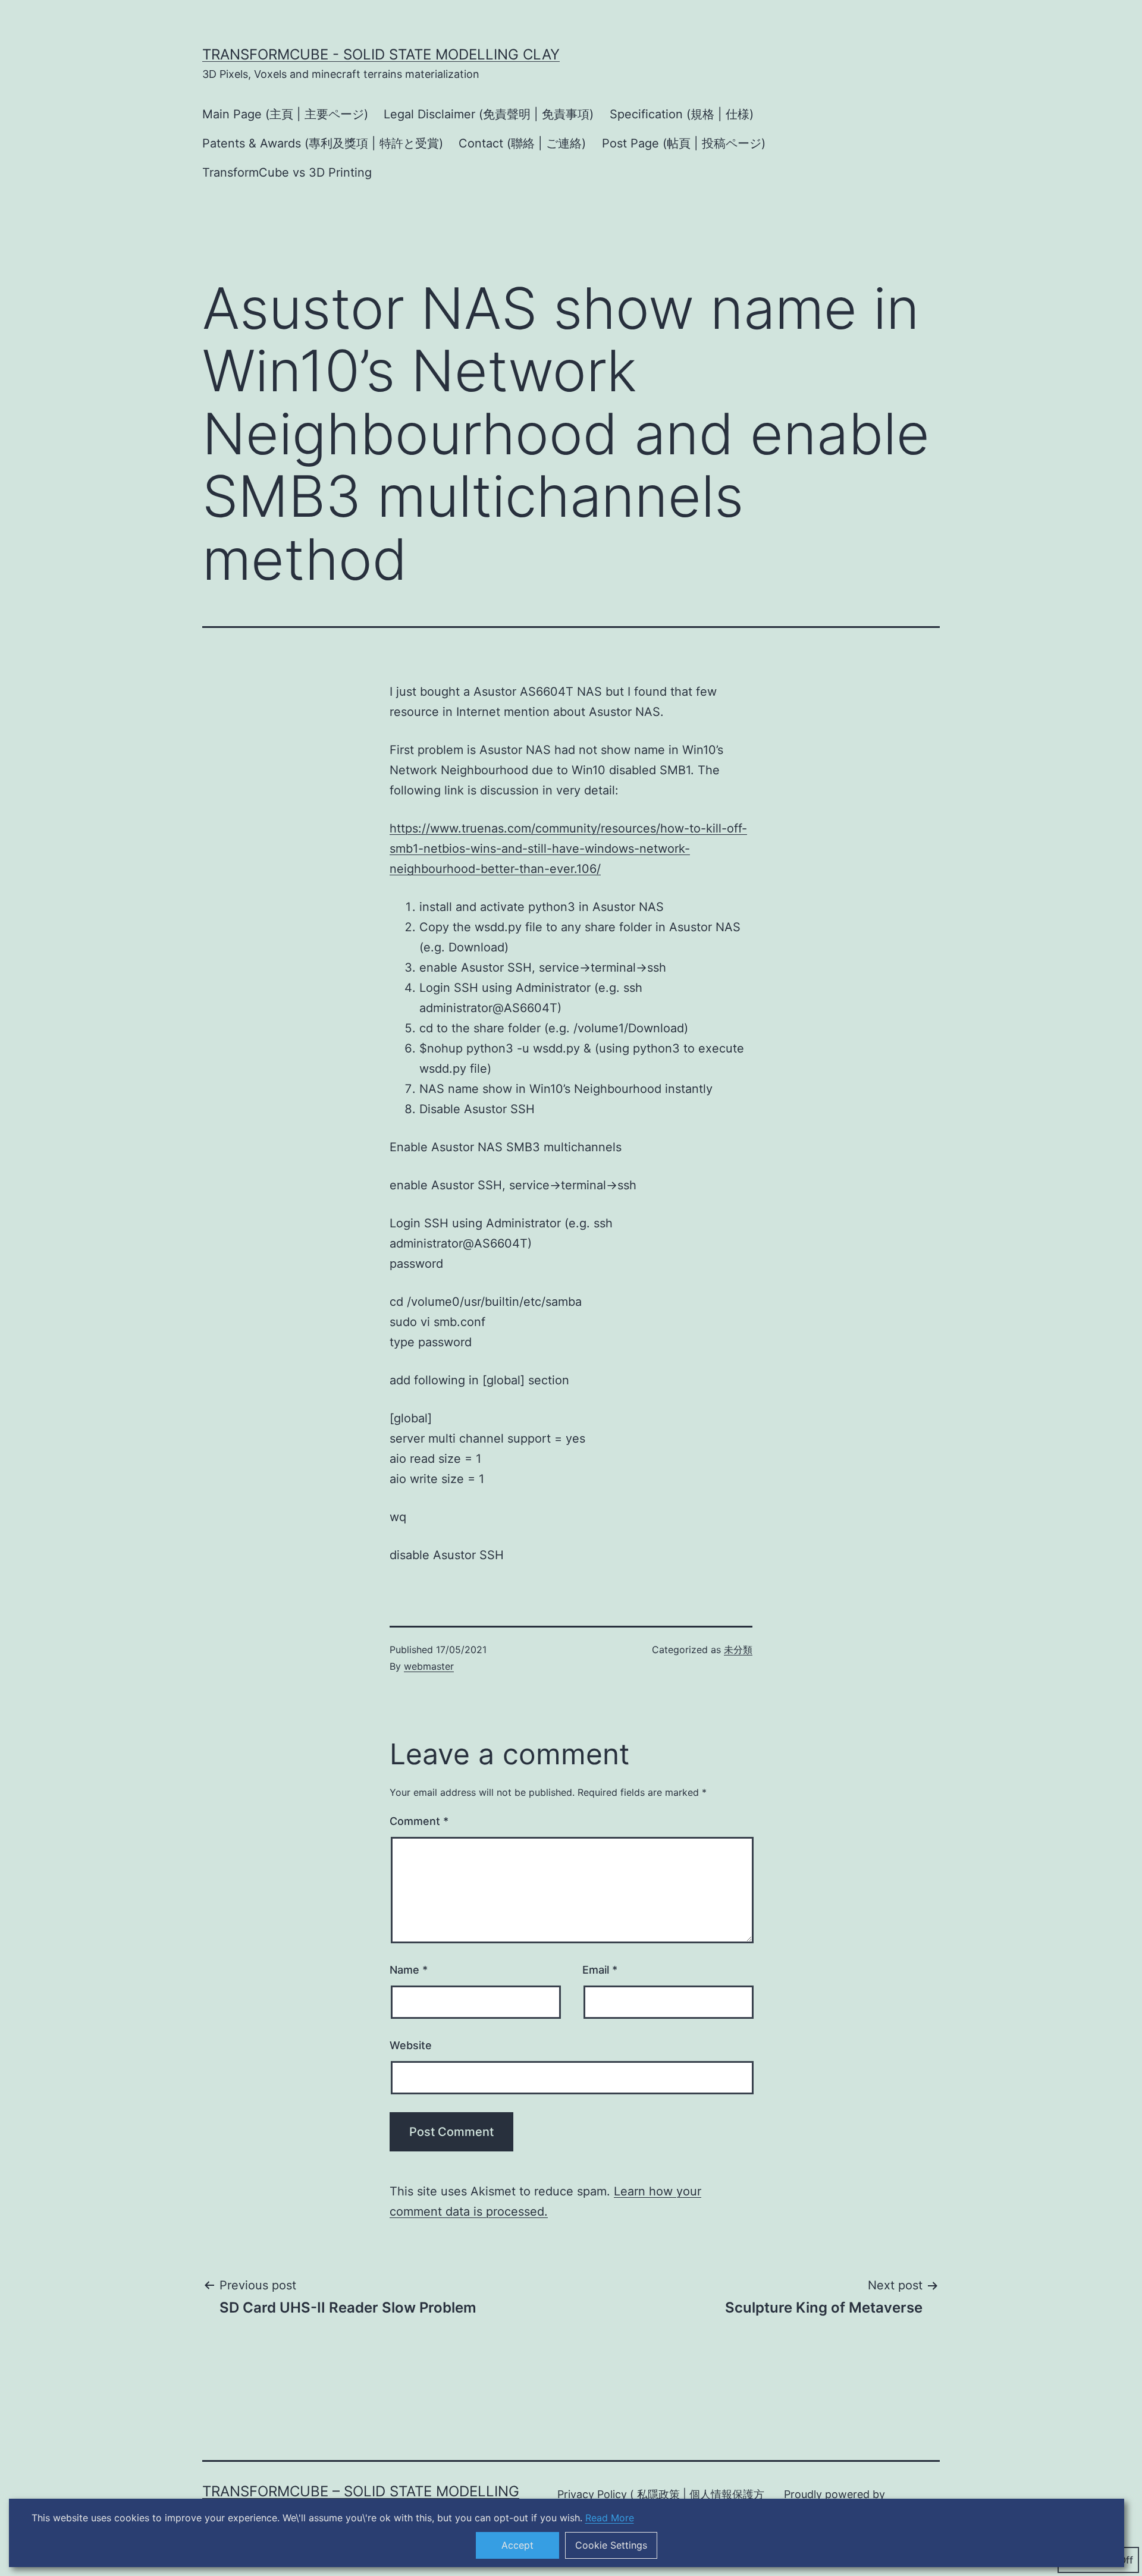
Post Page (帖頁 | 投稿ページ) (684, 143)
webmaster (429, 1666)
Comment (419, 1821)
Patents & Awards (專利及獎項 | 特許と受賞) (323, 143)
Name (409, 1970)
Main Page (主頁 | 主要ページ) (285, 114)
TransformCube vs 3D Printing (287, 172)
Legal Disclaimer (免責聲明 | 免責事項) (489, 114)
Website (411, 2045)
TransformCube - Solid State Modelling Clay (381, 54)
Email (600, 1970)
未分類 (738, 1650)
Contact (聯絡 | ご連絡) (522, 143)
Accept (517, 2545)
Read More (610, 2518)
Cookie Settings (611, 2545)
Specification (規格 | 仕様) (682, 114)
